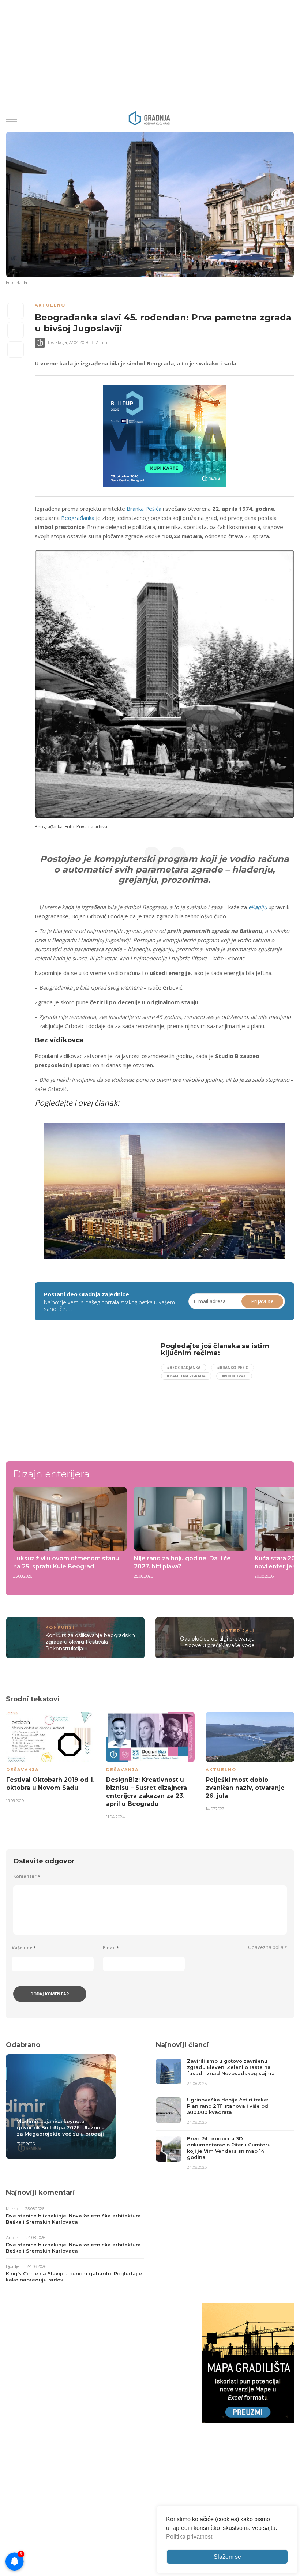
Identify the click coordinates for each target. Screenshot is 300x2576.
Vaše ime (24, 1948)
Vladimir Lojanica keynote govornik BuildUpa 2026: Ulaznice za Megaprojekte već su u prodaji (61, 2127)
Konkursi (60, 1627)
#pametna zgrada (186, 1376)
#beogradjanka (184, 1368)
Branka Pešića (144, 509)
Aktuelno (50, 305)
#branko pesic (232, 1368)
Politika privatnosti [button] (190, 2537)
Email (111, 1948)
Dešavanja (22, 1770)
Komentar (27, 1876)
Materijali (238, 1631)
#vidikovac (234, 1376)
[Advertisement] (95, 1394)
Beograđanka (78, 518)
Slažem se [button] (227, 2557)
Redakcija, (58, 342)
